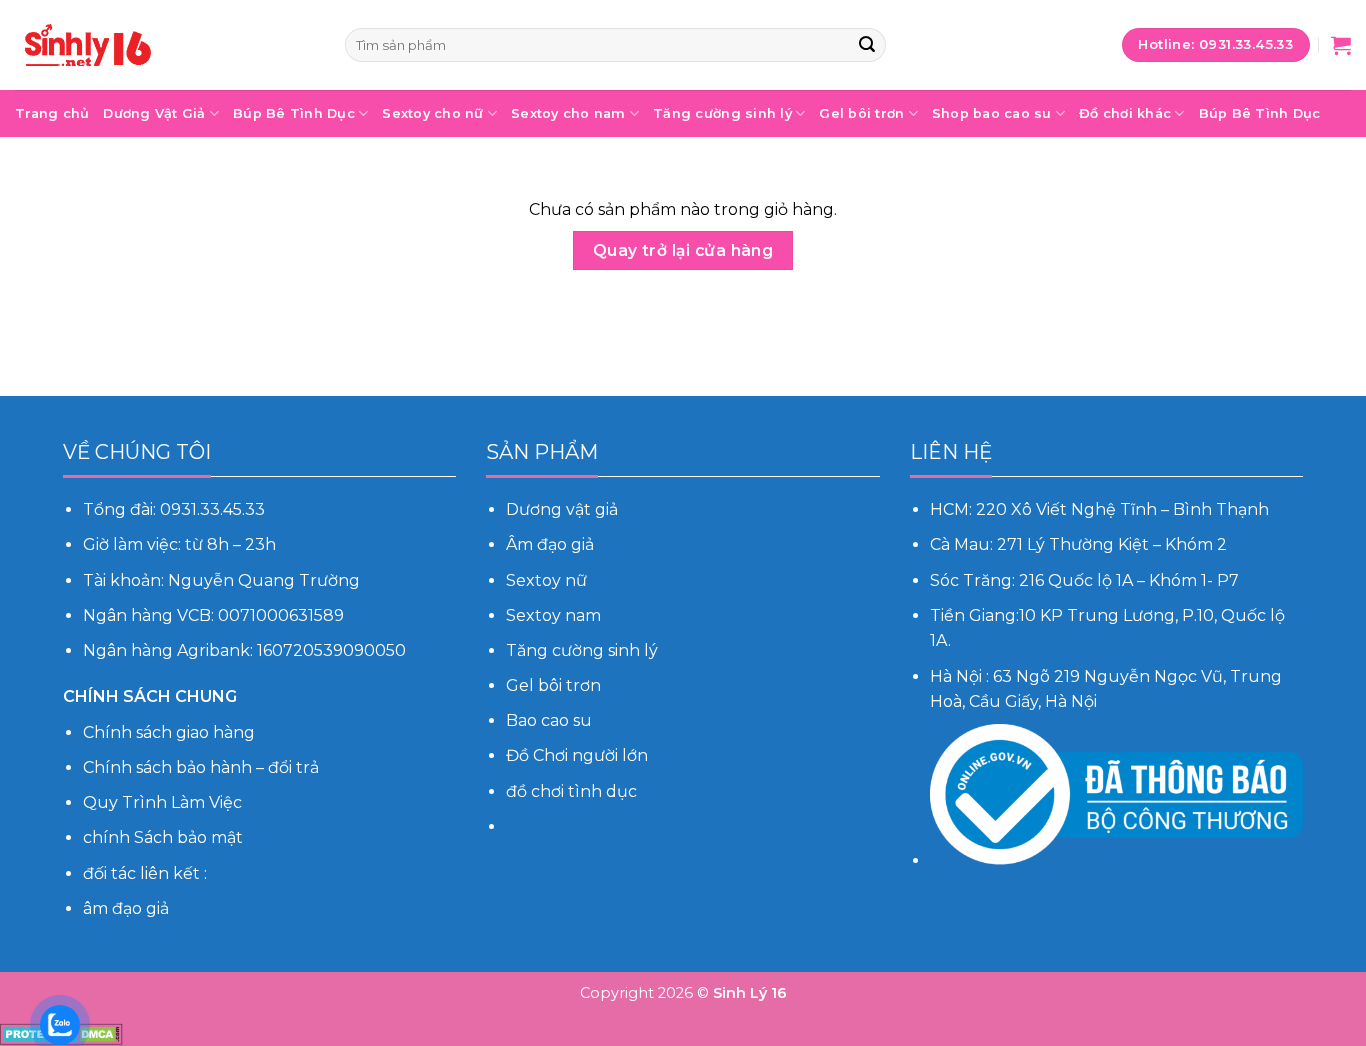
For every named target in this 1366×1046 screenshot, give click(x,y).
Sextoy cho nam (568, 113)
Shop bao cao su (992, 113)
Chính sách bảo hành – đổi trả (201, 767)
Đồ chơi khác (1125, 113)
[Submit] (867, 45)
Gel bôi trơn (861, 113)
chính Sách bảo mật (163, 837)
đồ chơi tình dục (571, 791)
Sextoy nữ (546, 580)
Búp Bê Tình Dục (294, 113)
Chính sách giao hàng (169, 732)
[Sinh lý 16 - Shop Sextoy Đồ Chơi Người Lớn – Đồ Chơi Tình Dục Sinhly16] (165, 45)
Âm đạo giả (552, 544)
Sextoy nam (553, 615)
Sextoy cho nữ (432, 113)
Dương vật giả (562, 509)
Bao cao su (549, 720)
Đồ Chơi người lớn (577, 755)
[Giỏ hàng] (1341, 45)
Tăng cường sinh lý (722, 113)
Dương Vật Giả (154, 113)
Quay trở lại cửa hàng (683, 250)
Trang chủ (52, 113)
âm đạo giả (126, 908)
